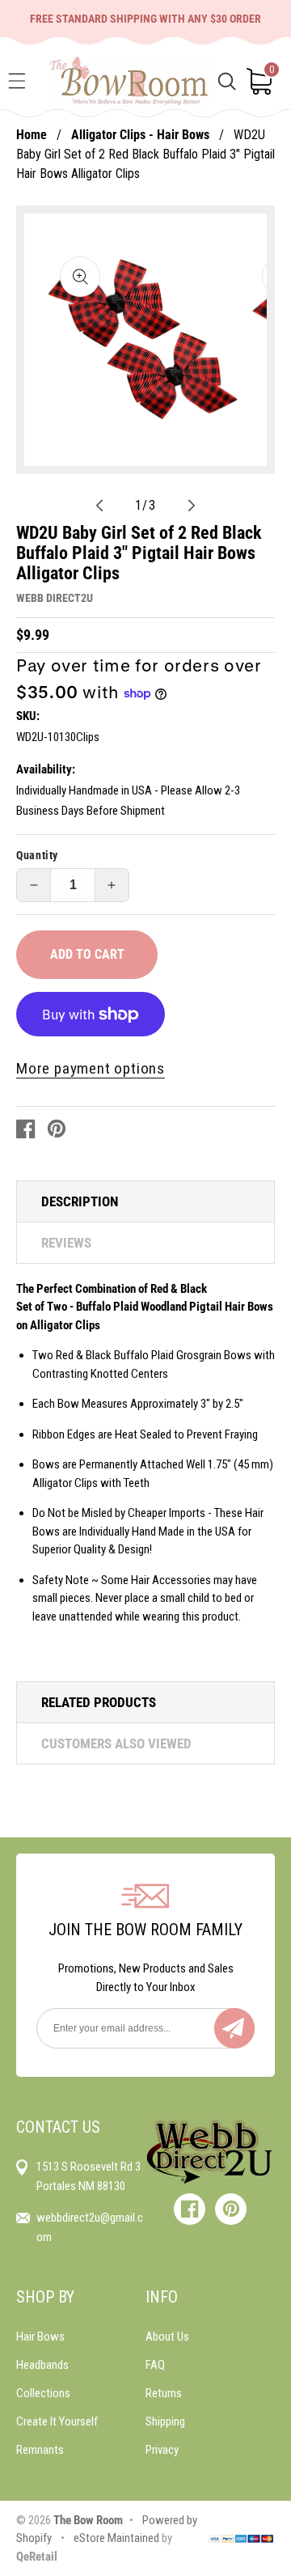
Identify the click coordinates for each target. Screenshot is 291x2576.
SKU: (28, 716)
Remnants (40, 2450)
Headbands (42, 2365)
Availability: (46, 769)
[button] (17, 81)
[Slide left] (99, 505)
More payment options (91, 1068)
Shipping (165, 2421)
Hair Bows (40, 2337)
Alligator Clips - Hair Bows (140, 135)
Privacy (162, 2450)
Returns (164, 2393)
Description (80, 1201)
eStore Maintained (115, 2538)
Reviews (66, 1243)
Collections (43, 2393)
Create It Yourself (57, 2421)
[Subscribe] (234, 2028)
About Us (167, 2337)
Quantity (37, 855)
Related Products (99, 1702)
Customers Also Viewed (116, 1743)
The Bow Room (88, 2520)
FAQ (155, 2365)
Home (32, 135)
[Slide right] (192, 505)
